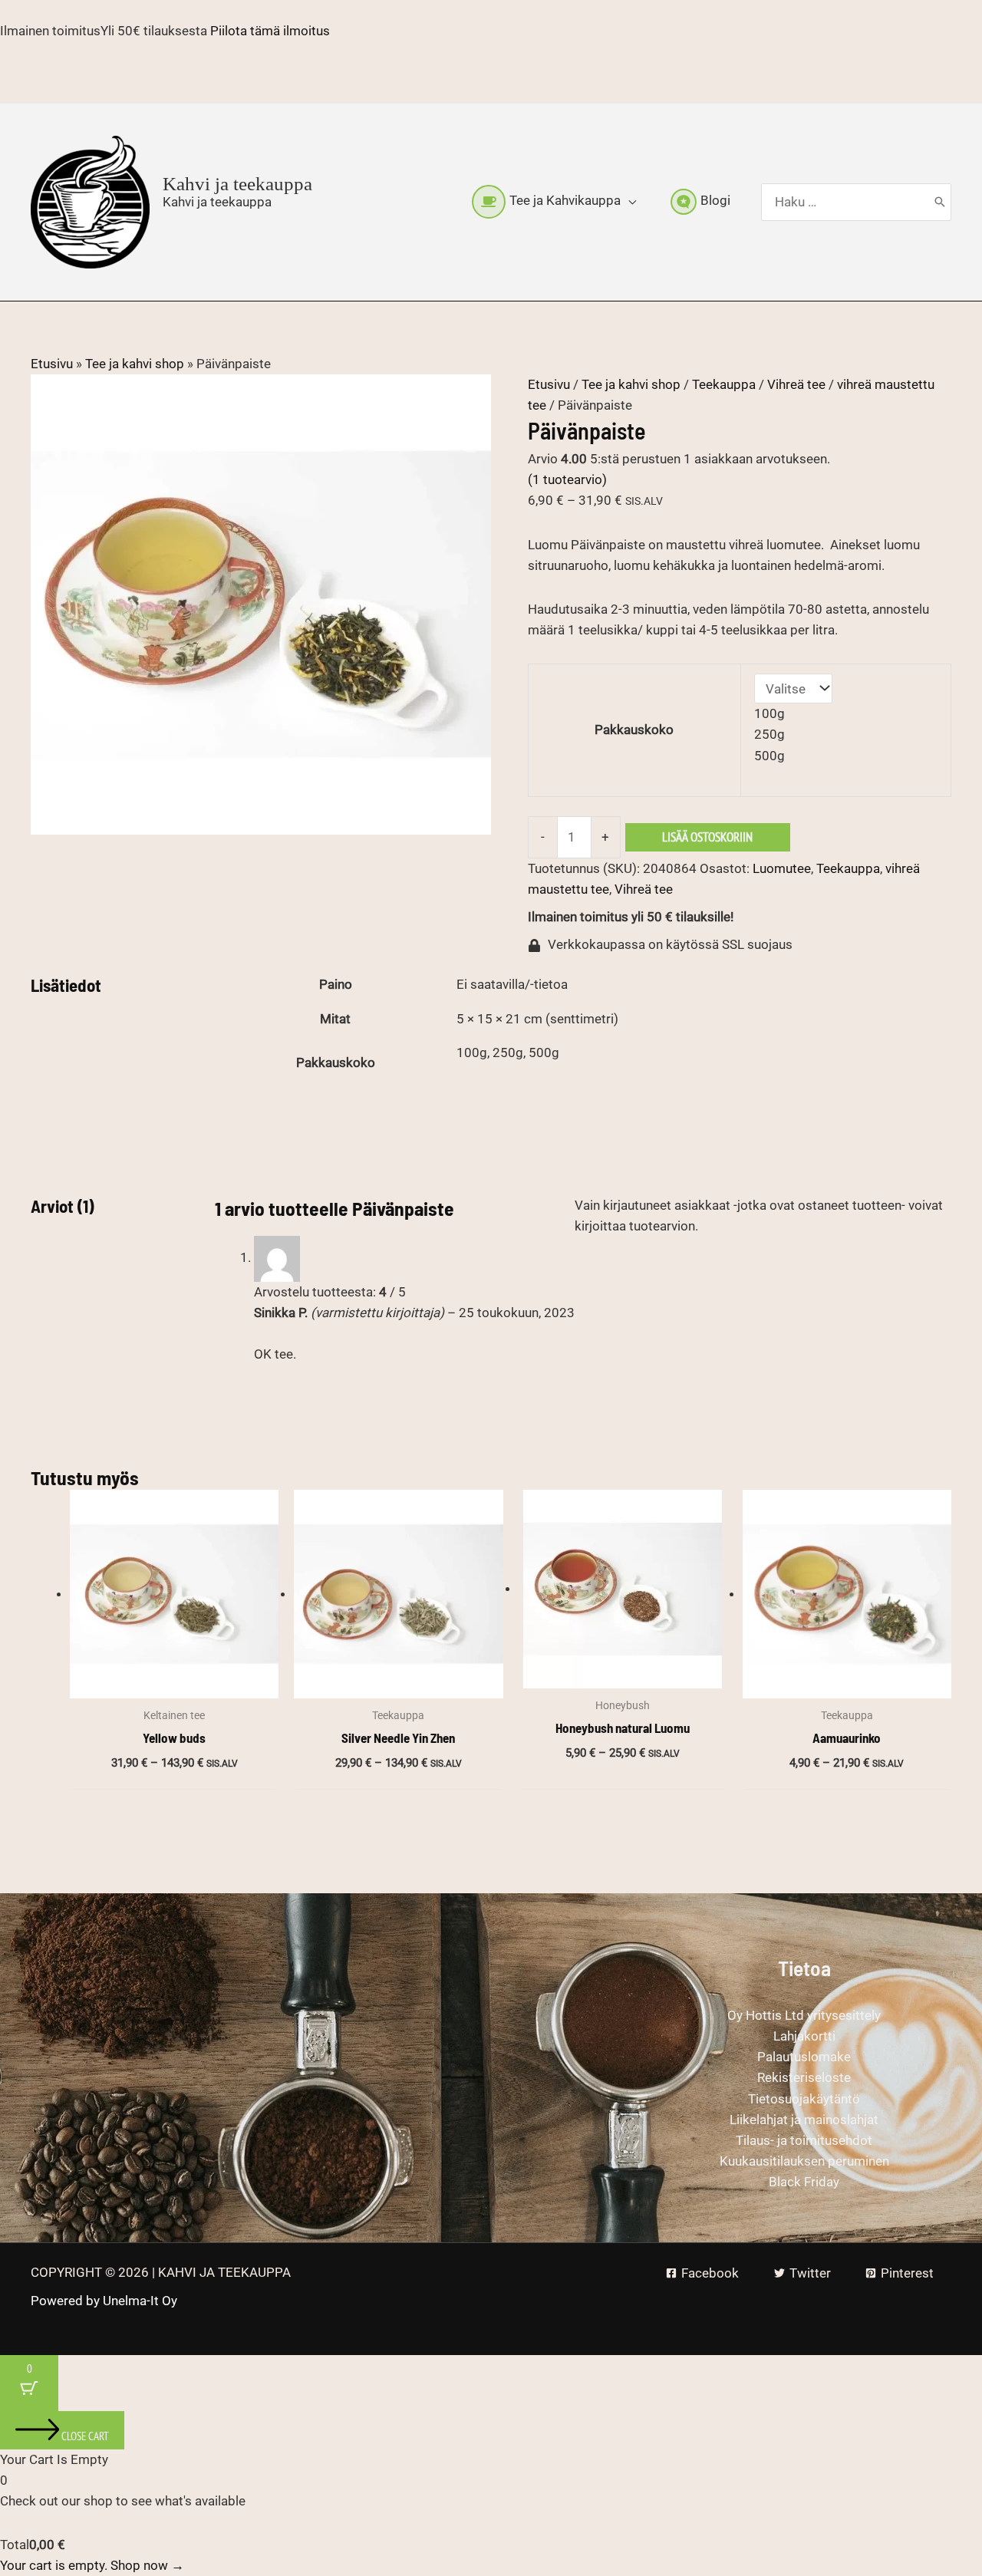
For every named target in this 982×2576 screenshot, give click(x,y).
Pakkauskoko (634, 730)
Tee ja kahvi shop (135, 364)
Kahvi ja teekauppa (237, 184)
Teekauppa (724, 384)
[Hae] (940, 203)
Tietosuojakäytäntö (804, 2099)
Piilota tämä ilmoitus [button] (270, 31)
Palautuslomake (804, 2057)
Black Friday (804, 2182)
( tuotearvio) (567, 479)
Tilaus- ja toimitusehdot (804, 2140)
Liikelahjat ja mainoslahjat (804, 2120)
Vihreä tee (796, 384)
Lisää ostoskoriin (707, 837)
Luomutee (782, 868)
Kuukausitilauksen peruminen (804, 2161)
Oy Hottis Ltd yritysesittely (804, 2015)
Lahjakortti (804, 2036)
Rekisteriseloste (804, 2077)
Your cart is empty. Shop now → (92, 2565)
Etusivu (52, 364)
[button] (628, 201)
